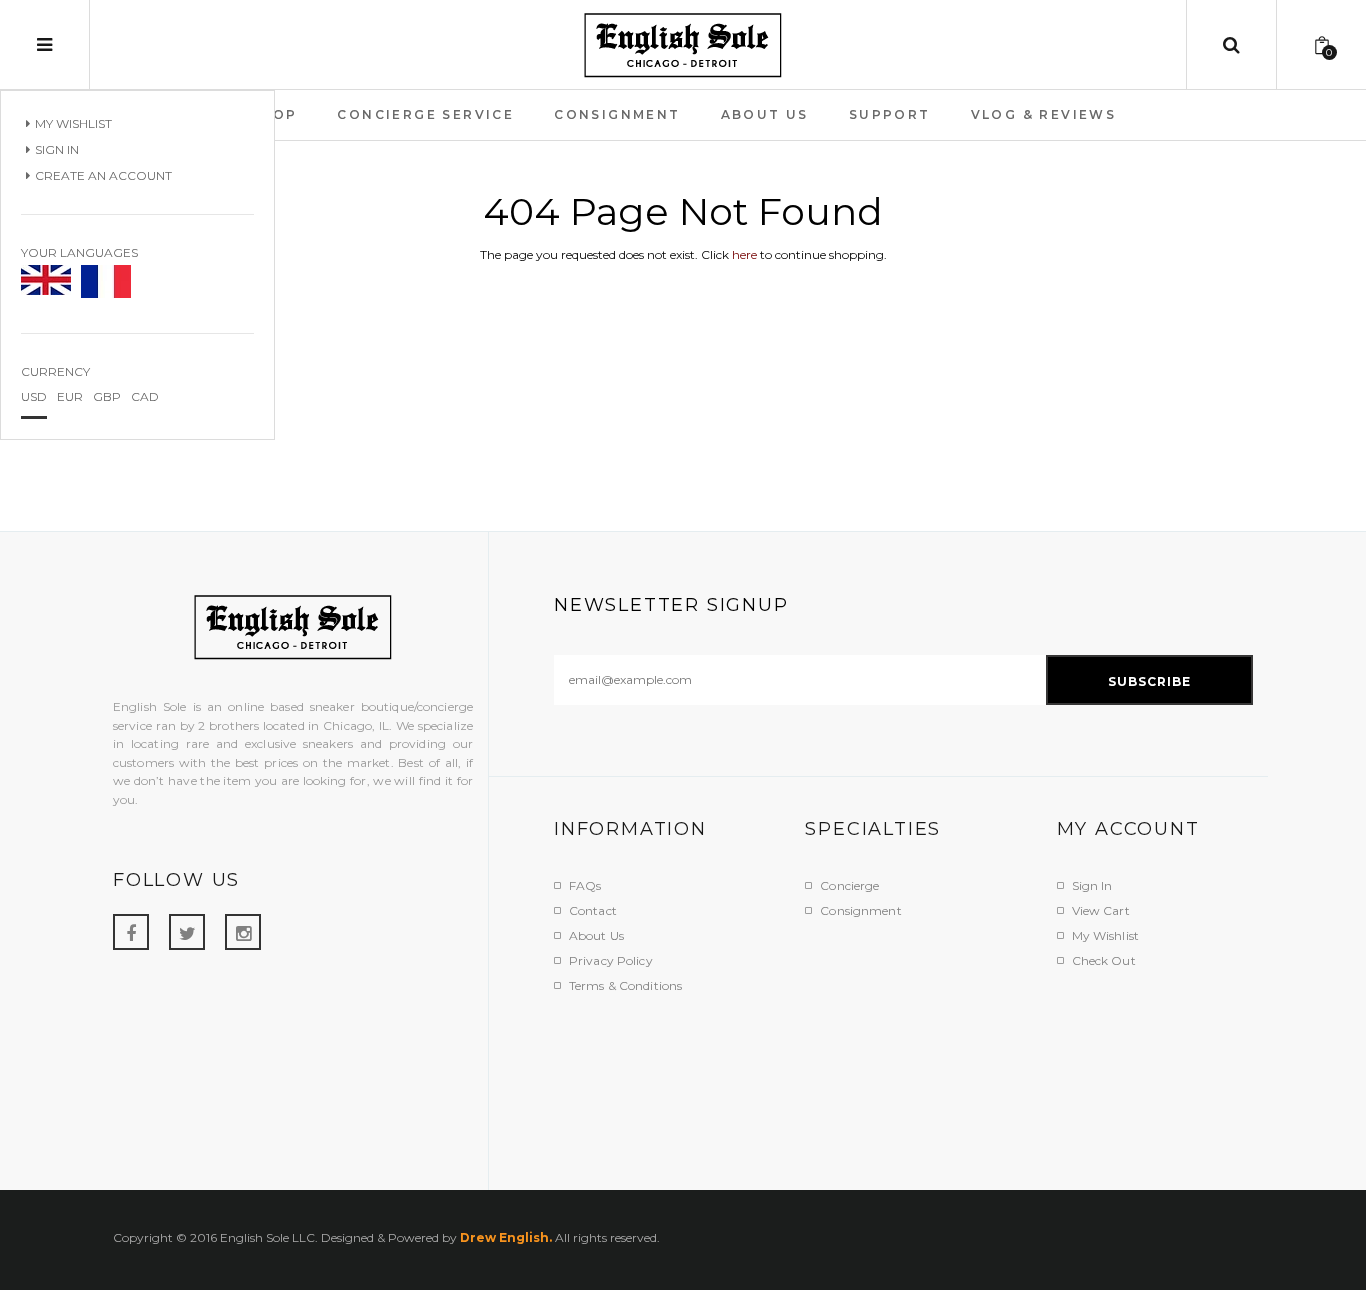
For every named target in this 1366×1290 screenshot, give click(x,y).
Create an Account (103, 175)
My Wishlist (73, 123)
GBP (107, 396)
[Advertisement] (918, 1080)
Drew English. (506, 1237)
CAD (145, 396)
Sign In (57, 149)
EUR (70, 396)
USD (34, 396)
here (744, 254)
